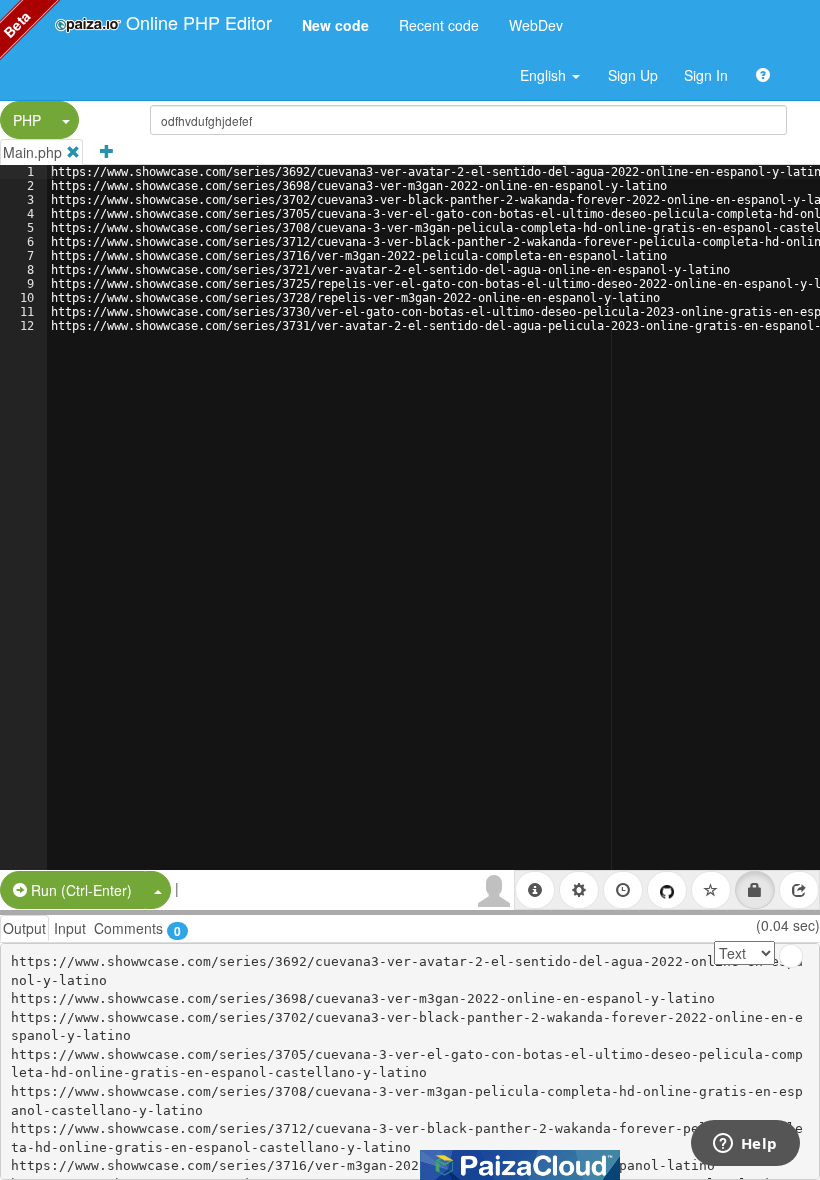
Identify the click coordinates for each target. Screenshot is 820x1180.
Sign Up (633, 75)
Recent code (439, 25)
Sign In (706, 75)
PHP (27, 120)
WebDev (536, 25)
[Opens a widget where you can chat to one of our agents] (745, 1145)
